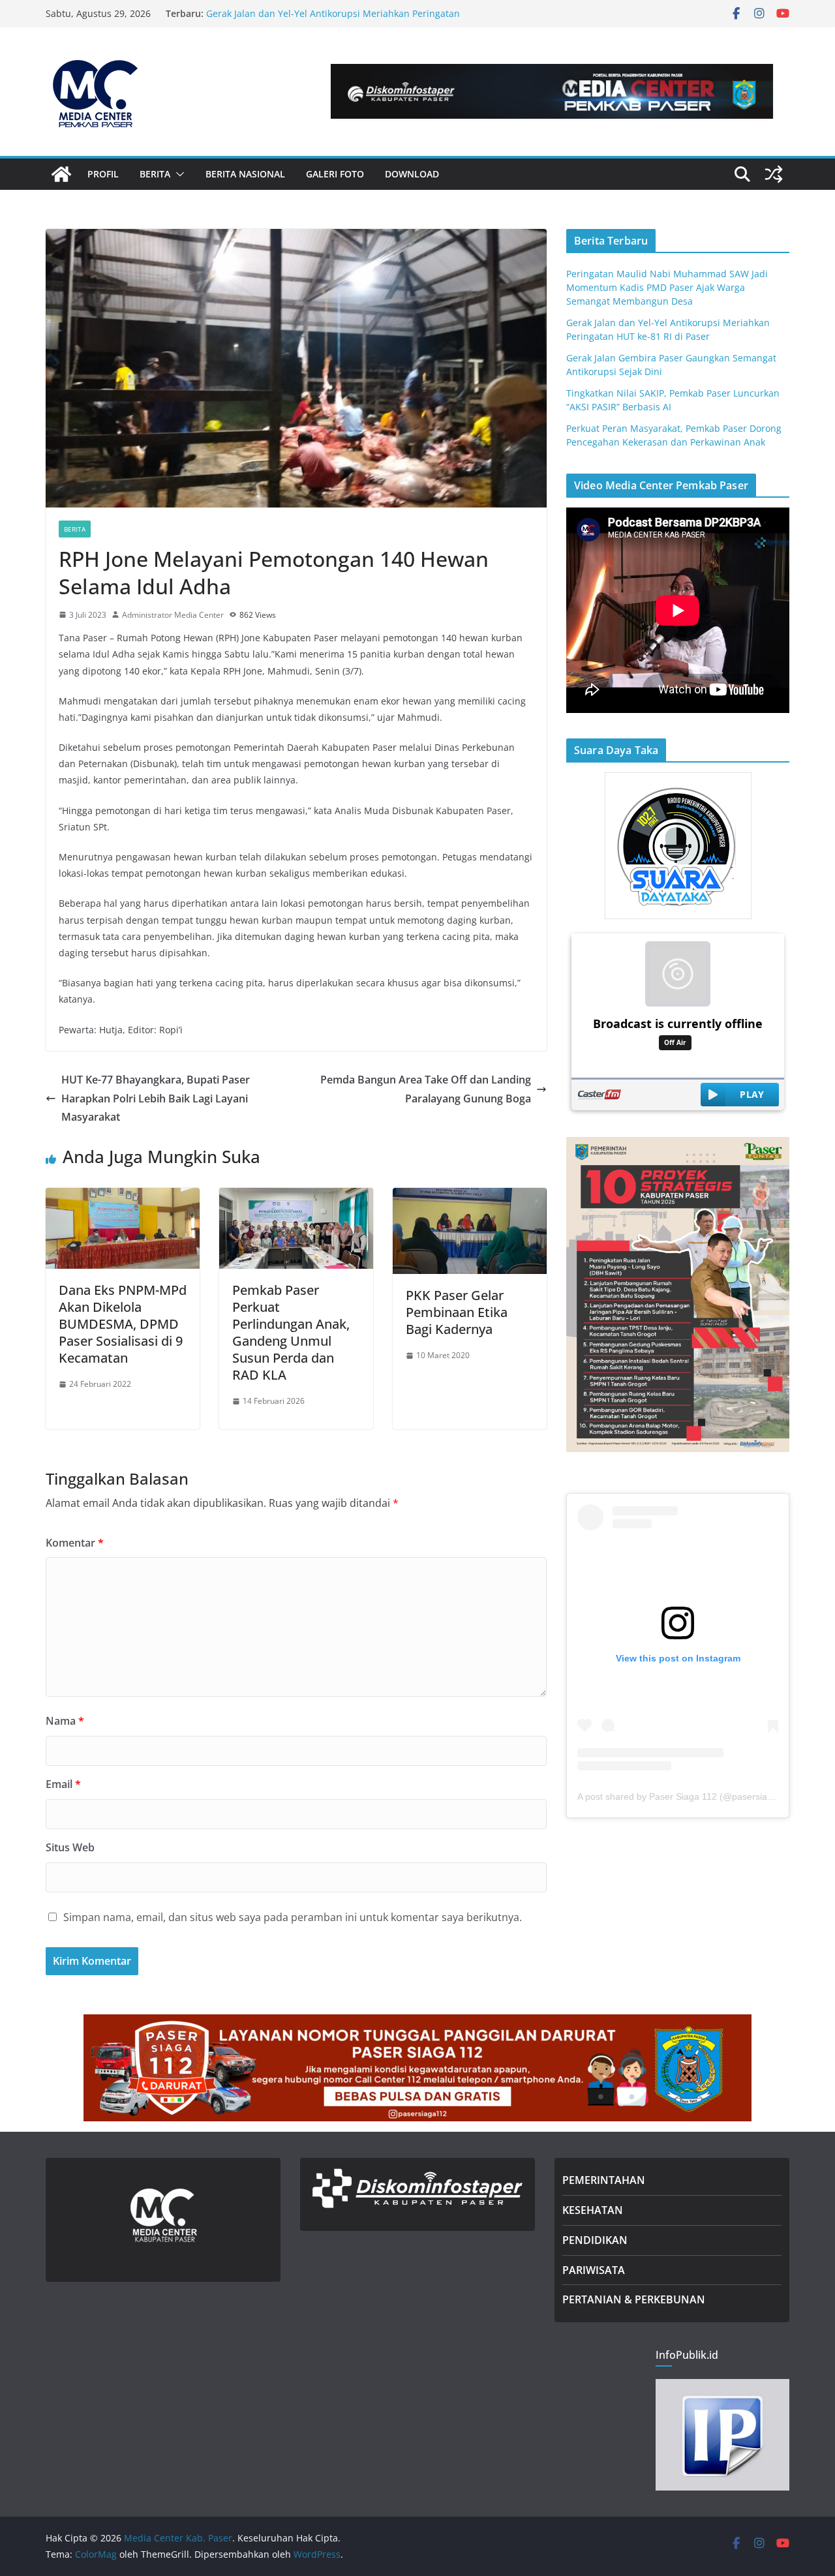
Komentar (75, 1543)
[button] (177, 174)
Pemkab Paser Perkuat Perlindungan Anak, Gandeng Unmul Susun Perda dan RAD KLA (291, 1332)
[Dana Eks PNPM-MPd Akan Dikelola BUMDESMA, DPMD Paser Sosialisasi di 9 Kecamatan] (123, 1197)
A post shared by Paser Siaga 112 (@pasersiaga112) (687, 1796)
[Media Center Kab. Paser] (61, 174)
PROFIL (103, 174)
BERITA (155, 174)
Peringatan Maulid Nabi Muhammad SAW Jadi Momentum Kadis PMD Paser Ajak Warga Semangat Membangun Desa (667, 287)
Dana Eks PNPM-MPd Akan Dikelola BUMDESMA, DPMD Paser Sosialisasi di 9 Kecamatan (123, 1324)
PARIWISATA (594, 2270)
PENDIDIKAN (595, 2240)
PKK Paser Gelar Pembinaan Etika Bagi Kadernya (457, 1312)
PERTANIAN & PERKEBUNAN (634, 2299)
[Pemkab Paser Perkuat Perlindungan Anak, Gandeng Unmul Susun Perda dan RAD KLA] (296, 1197)
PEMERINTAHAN (604, 2180)
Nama (65, 1721)
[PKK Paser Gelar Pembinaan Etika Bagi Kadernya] (470, 1197)
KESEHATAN (593, 2210)
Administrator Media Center (173, 615)
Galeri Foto (335, 174)
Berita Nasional (245, 174)
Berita (75, 529)
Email (63, 1784)
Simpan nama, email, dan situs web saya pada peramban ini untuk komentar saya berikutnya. (293, 1917)
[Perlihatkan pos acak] (774, 174)
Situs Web (70, 1847)
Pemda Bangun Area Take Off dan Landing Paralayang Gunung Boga (426, 1089)
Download (412, 174)
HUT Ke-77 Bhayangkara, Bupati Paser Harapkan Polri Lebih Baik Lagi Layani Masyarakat (156, 1099)
